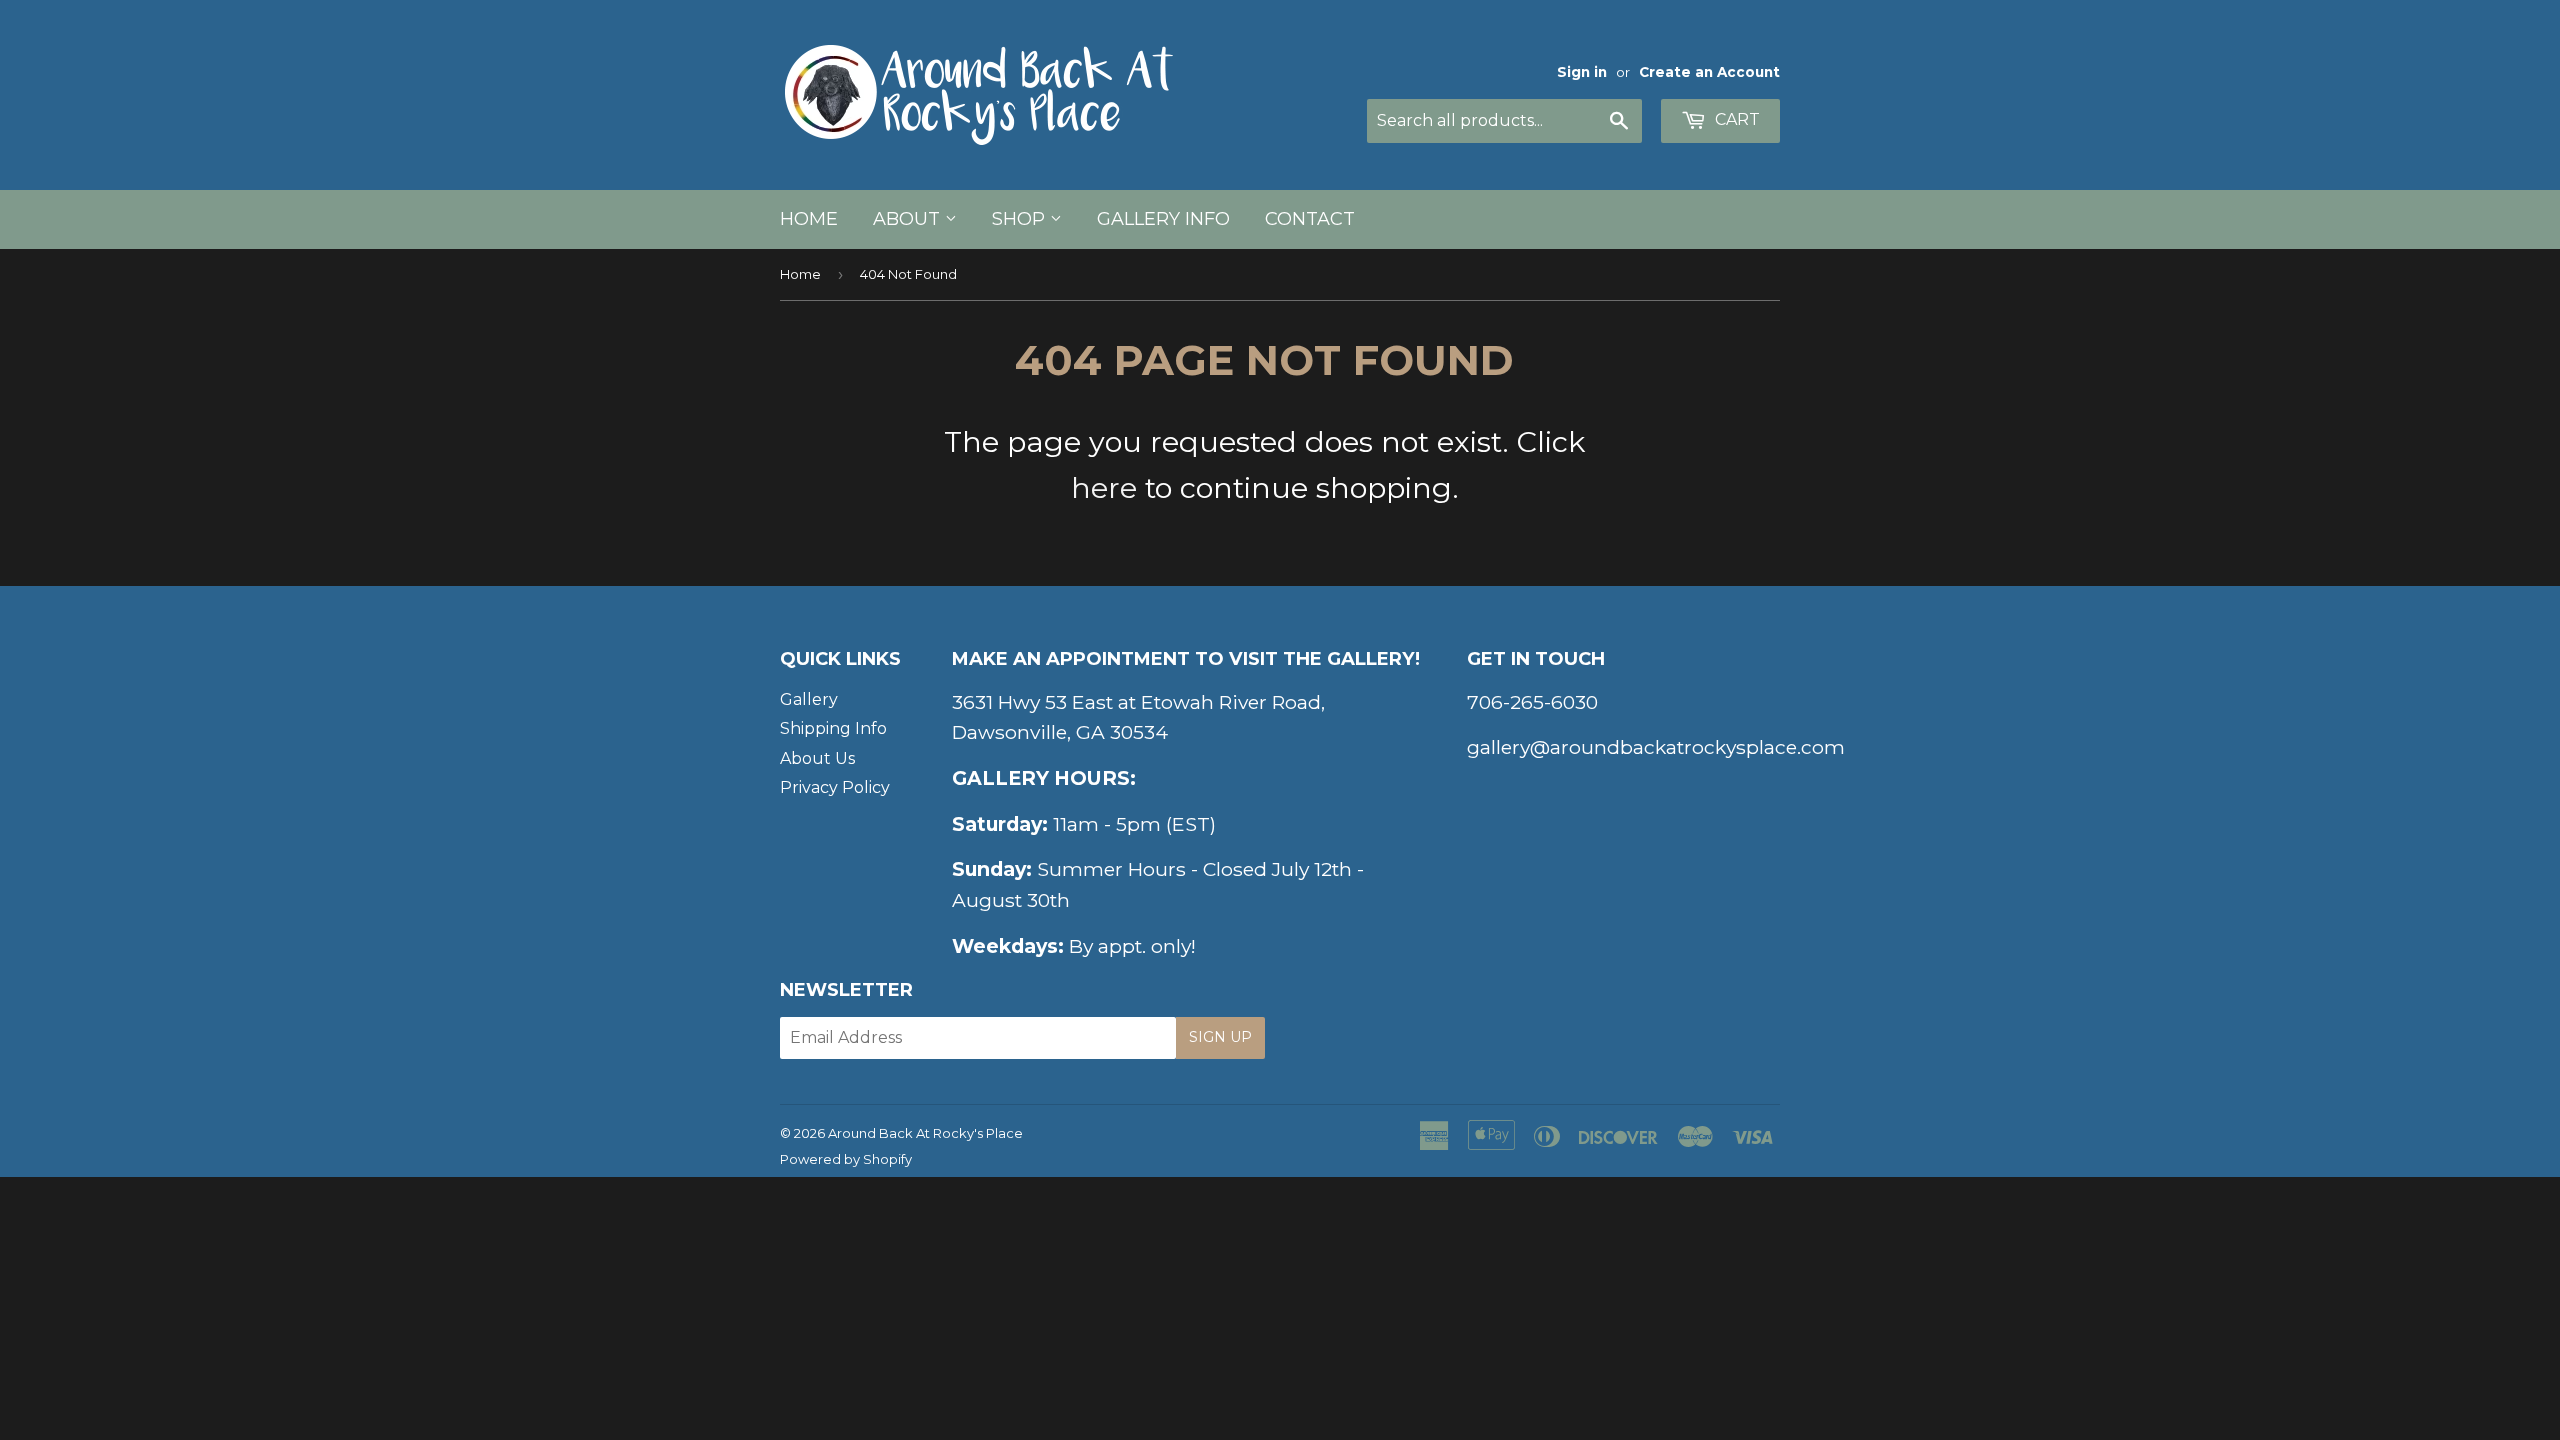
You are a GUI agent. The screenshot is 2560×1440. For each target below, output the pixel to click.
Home (809, 219)
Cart (1735, 119)
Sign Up (1220, 1037)
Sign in (1582, 72)
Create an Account (1709, 72)
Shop (1021, 219)
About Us (817, 758)
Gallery (809, 699)
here (1104, 487)
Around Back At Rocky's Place (925, 1133)
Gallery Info (1163, 219)
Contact (1310, 219)
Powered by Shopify (846, 1159)
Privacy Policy (835, 787)
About (909, 219)
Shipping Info (833, 728)
